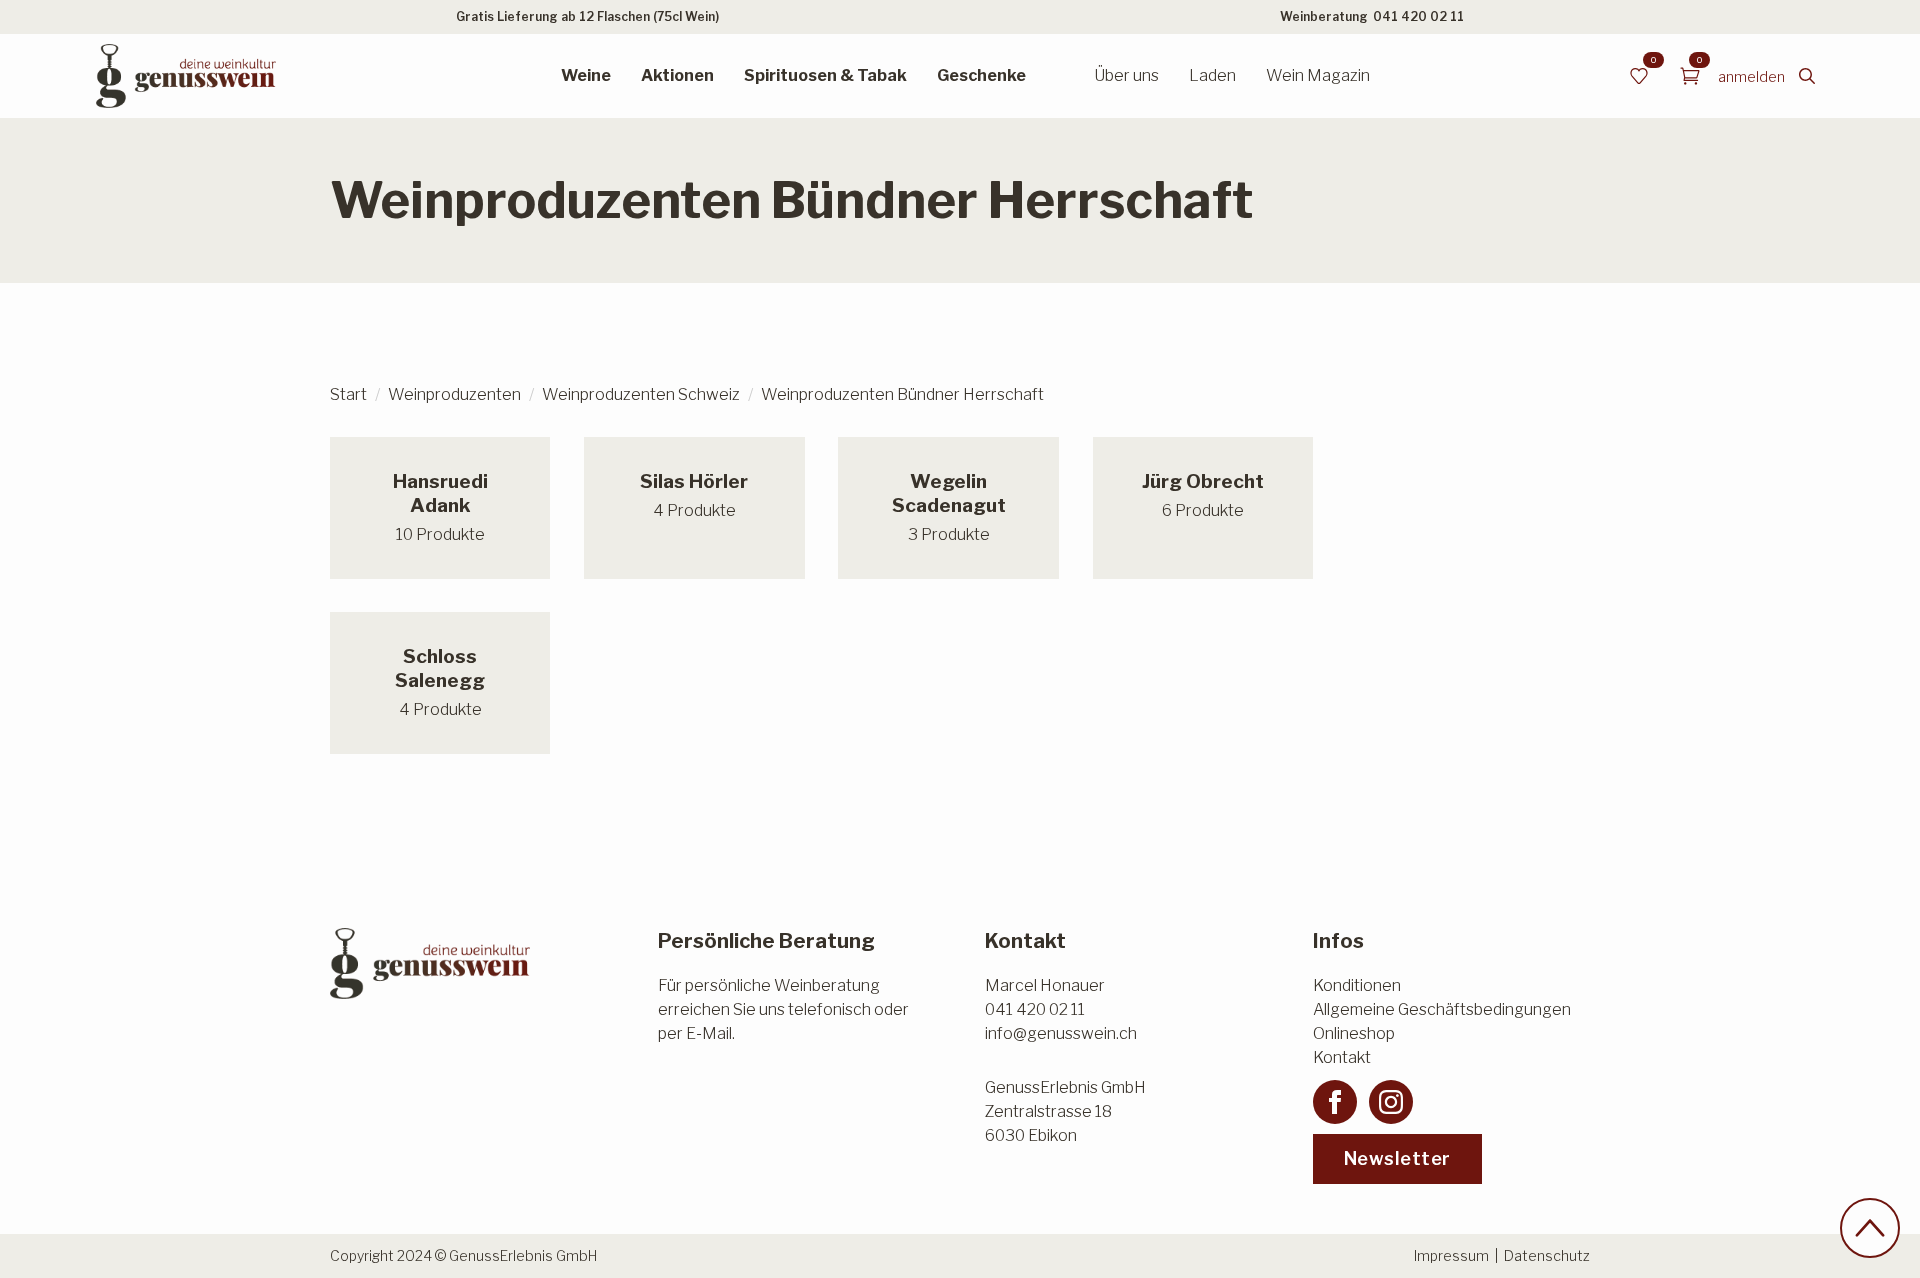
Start (348, 394)
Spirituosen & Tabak (825, 75)
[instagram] (1391, 1102)
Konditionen (1357, 985)
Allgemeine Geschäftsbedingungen (1442, 1009)
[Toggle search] (1807, 76)
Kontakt (1342, 1057)
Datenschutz (1547, 1255)
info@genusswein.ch (1061, 1033)
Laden (1212, 75)
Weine (586, 75)
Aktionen (677, 75)
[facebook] (1335, 1102)
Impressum (1451, 1255)
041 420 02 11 (1418, 16)
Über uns (1126, 75)
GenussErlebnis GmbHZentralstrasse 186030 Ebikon (1065, 1111)
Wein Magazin (1318, 75)
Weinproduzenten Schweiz (641, 394)
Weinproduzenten (454, 394)
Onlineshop (1354, 1033)
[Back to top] (1870, 1228)
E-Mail (709, 1033)
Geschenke (981, 75)
